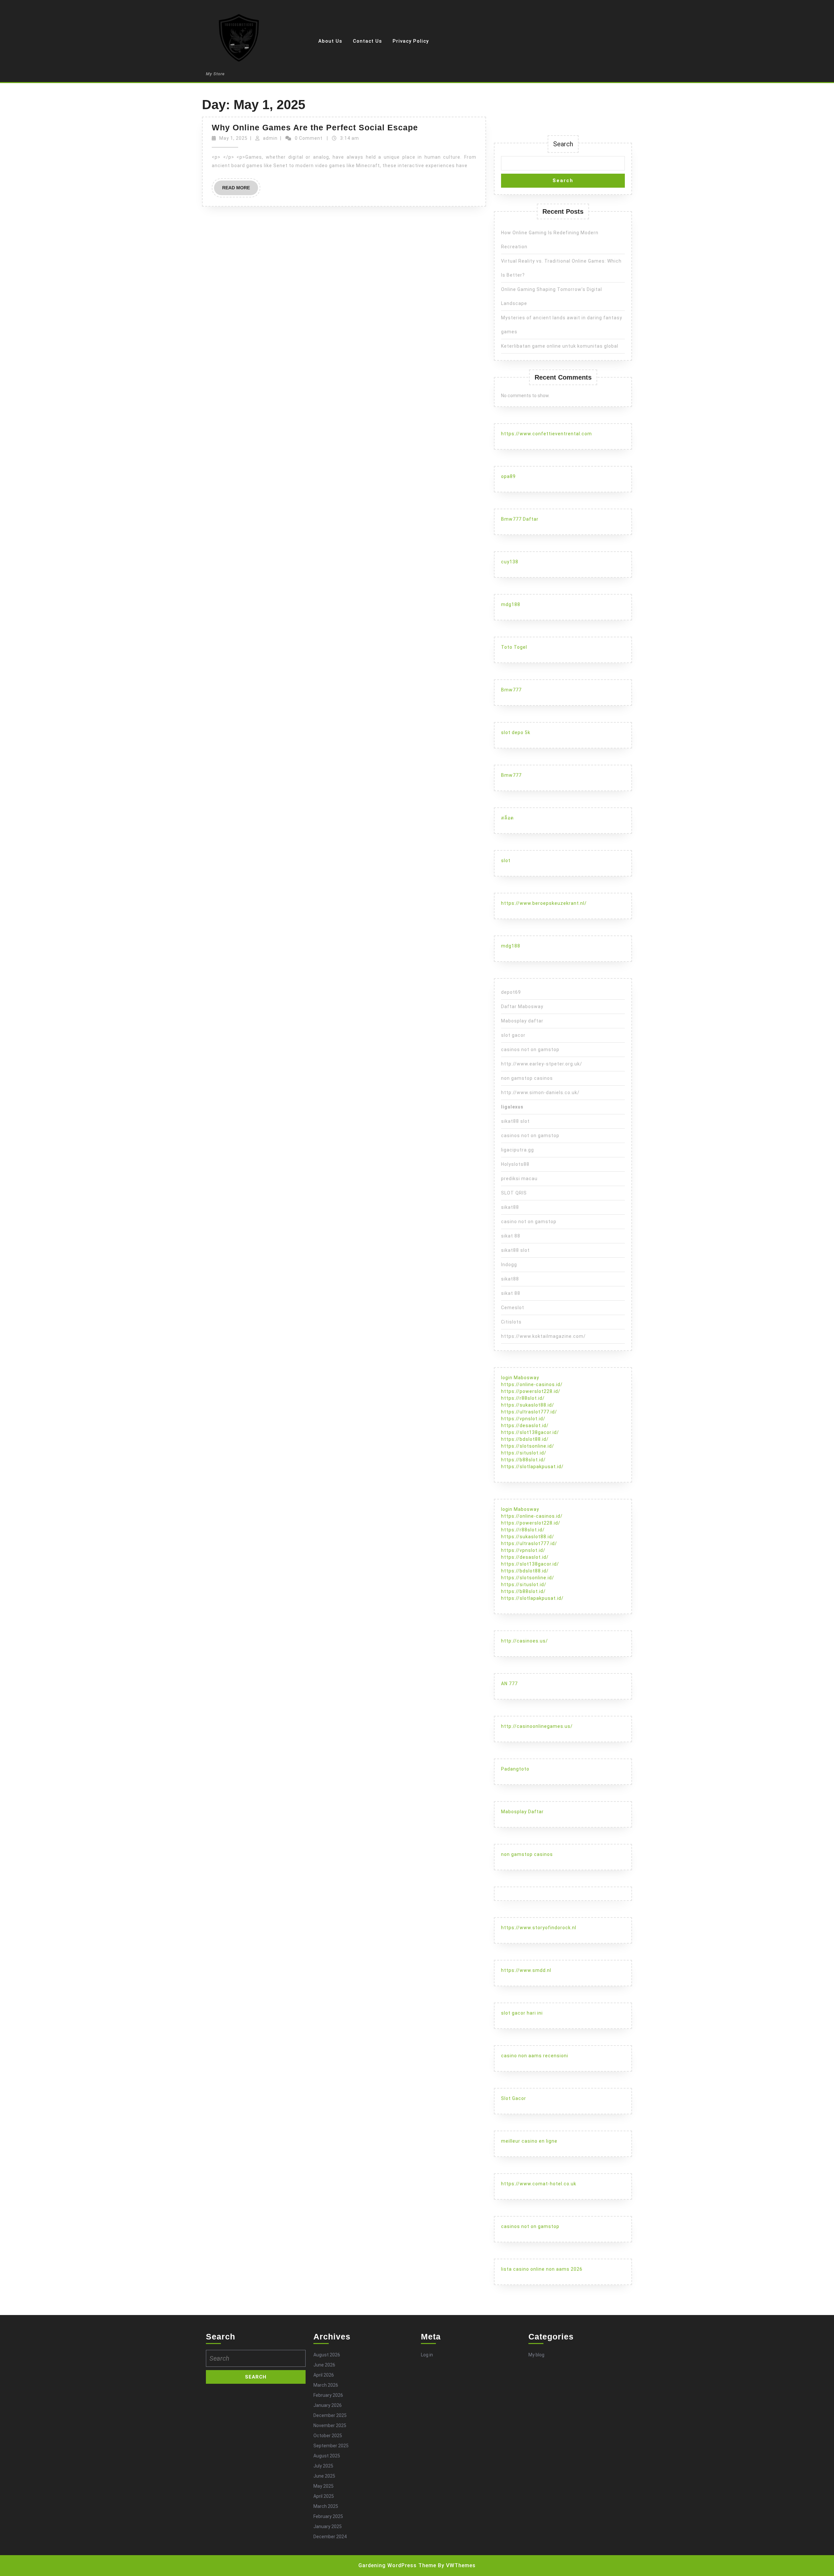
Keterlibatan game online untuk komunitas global (560, 346)
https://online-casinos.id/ (532, 1384)
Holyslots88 (515, 1164)
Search (563, 144)
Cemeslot (513, 1308)
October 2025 (328, 2436)
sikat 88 (511, 1236)
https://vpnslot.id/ (523, 1419)
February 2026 (328, 2395)
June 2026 (324, 2365)
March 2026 (326, 2385)
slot (506, 861)
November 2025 (330, 2425)
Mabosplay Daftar (522, 1812)
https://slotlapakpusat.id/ (532, 1467)
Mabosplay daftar (522, 1021)
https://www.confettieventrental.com (546, 434)
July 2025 (323, 2466)
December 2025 (330, 2415)
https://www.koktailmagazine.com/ (543, 1336)
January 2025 (328, 2526)
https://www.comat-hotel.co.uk (539, 2184)
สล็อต (507, 818)
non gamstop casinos (527, 1078)
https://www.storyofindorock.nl (539, 1928)
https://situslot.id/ (524, 1453)
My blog (536, 2355)
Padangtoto (515, 1769)
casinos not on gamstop (530, 1049)
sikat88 (510, 1207)
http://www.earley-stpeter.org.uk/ (542, 1064)
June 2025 (324, 2476)
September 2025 (331, 2446)
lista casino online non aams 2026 (542, 2269)
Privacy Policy (411, 41)
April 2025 (324, 2496)
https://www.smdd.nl (526, 1970)
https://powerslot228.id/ (531, 1391)
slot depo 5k (516, 732)
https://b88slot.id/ (523, 1460)
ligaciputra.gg (518, 1150)
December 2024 (330, 2537)
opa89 (508, 476)
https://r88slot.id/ (523, 1398)
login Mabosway (520, 1378)
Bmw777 (511, 690)
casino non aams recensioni (535, 2056)
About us (330, 41)
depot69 (511, 992)
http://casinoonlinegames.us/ (537, 1726)
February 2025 (328, 2516)
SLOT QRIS (514, 1193)
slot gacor (513, 1035)
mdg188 (511, 604)
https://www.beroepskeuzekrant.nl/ (544, 903)
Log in (427, 2355)
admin (270, 138)
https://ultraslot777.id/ (529, 1412)
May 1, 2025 (233, 138)
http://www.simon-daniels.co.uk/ (540, 1093)
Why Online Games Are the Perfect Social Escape (315, 127)
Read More (240, 190)
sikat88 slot (515, 1121)
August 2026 (327, 2355)
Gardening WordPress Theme (397, 2565)
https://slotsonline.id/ (528, 1446)
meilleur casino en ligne (529, 2141)
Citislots (511, 1322)
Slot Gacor (514, 2098)
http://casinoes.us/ (525, 1641)
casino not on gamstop (529, 1222)
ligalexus (512, 1107)
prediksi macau (519, 1179)
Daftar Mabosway (522, 1006)
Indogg (509, 1265)
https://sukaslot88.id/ (528, 1405)
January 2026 (328, 2405)
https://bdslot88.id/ (525, 1439)
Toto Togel (514, 647)
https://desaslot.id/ (525, 1425)
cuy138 (510, 562)
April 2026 (324, 2375)
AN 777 (509, 1684)
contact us (367, 41)
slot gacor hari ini (522, 2013)
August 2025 (327, 2456)
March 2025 (326, 2506)
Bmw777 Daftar (520, 519)
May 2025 (324, 2486)
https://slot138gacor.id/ (530, 1432)
